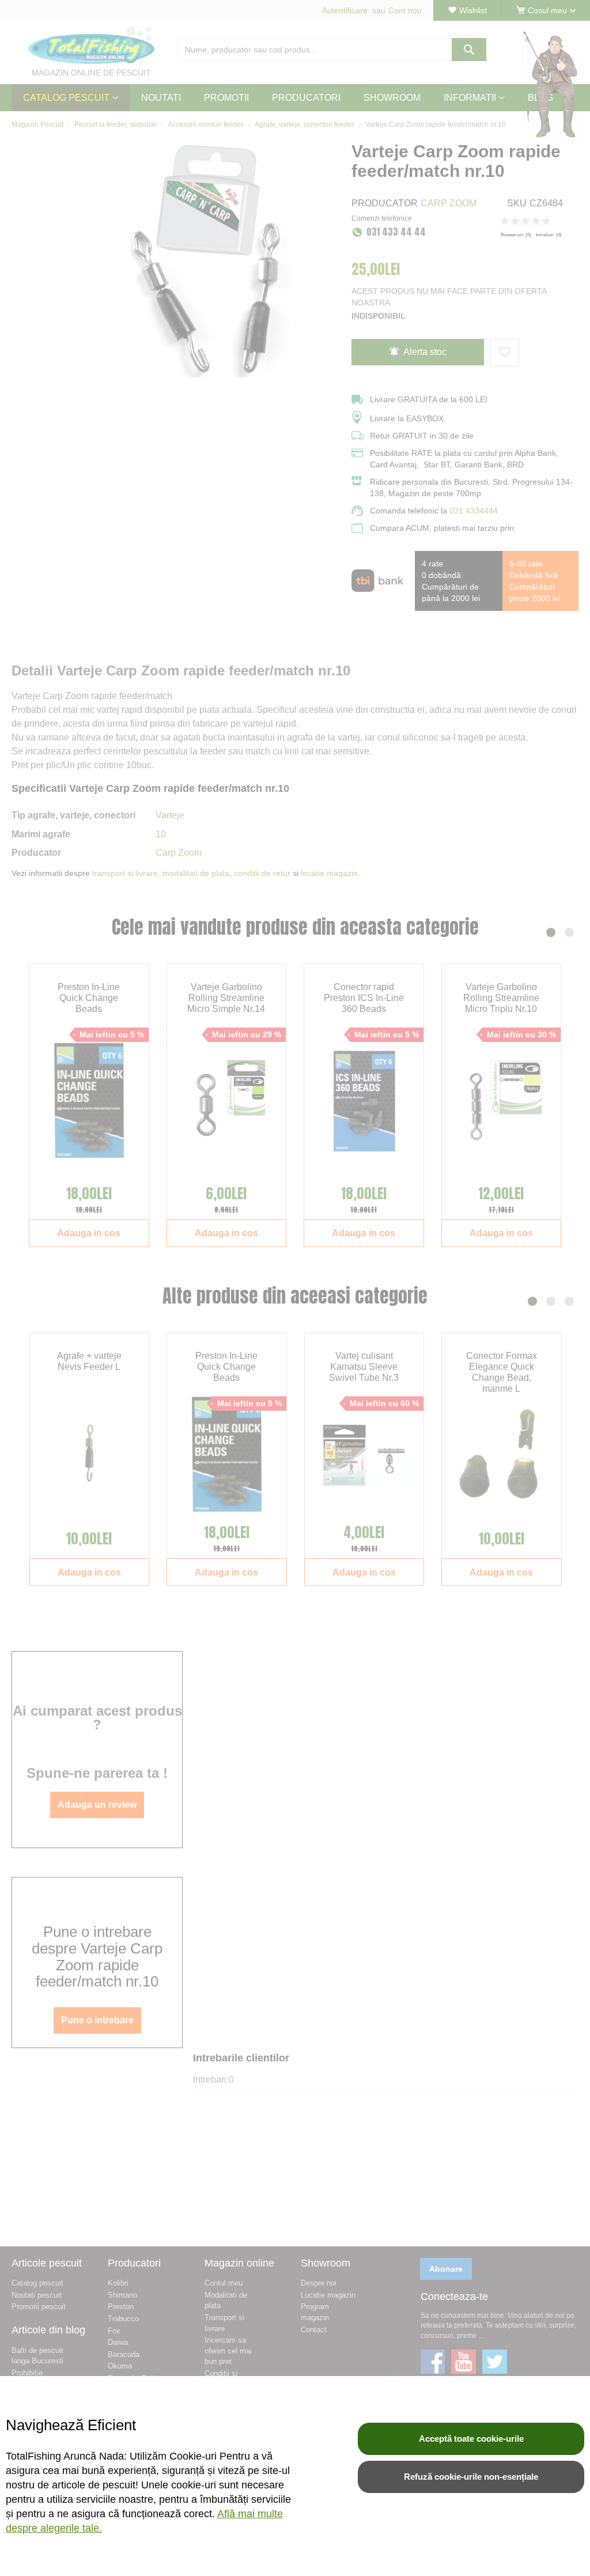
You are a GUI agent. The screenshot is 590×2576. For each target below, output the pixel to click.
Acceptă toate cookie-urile (471, 2439)
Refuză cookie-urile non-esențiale (471, 2477)
